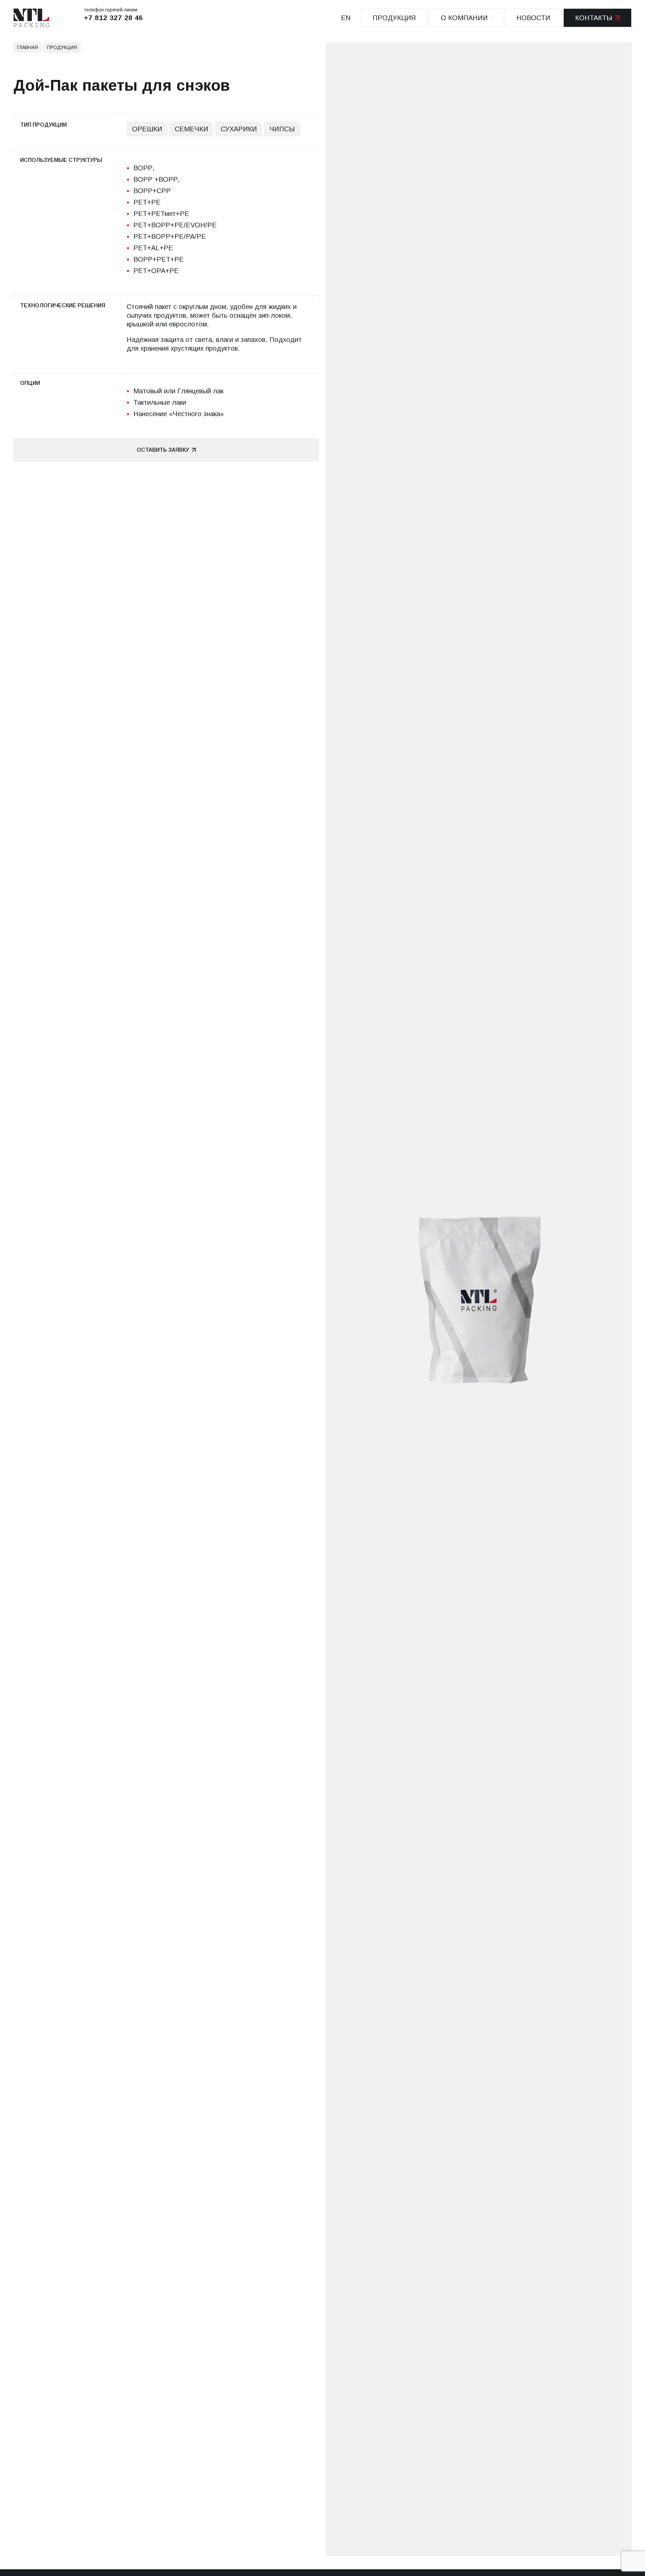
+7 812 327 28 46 (114, 18)
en (346, 18)
